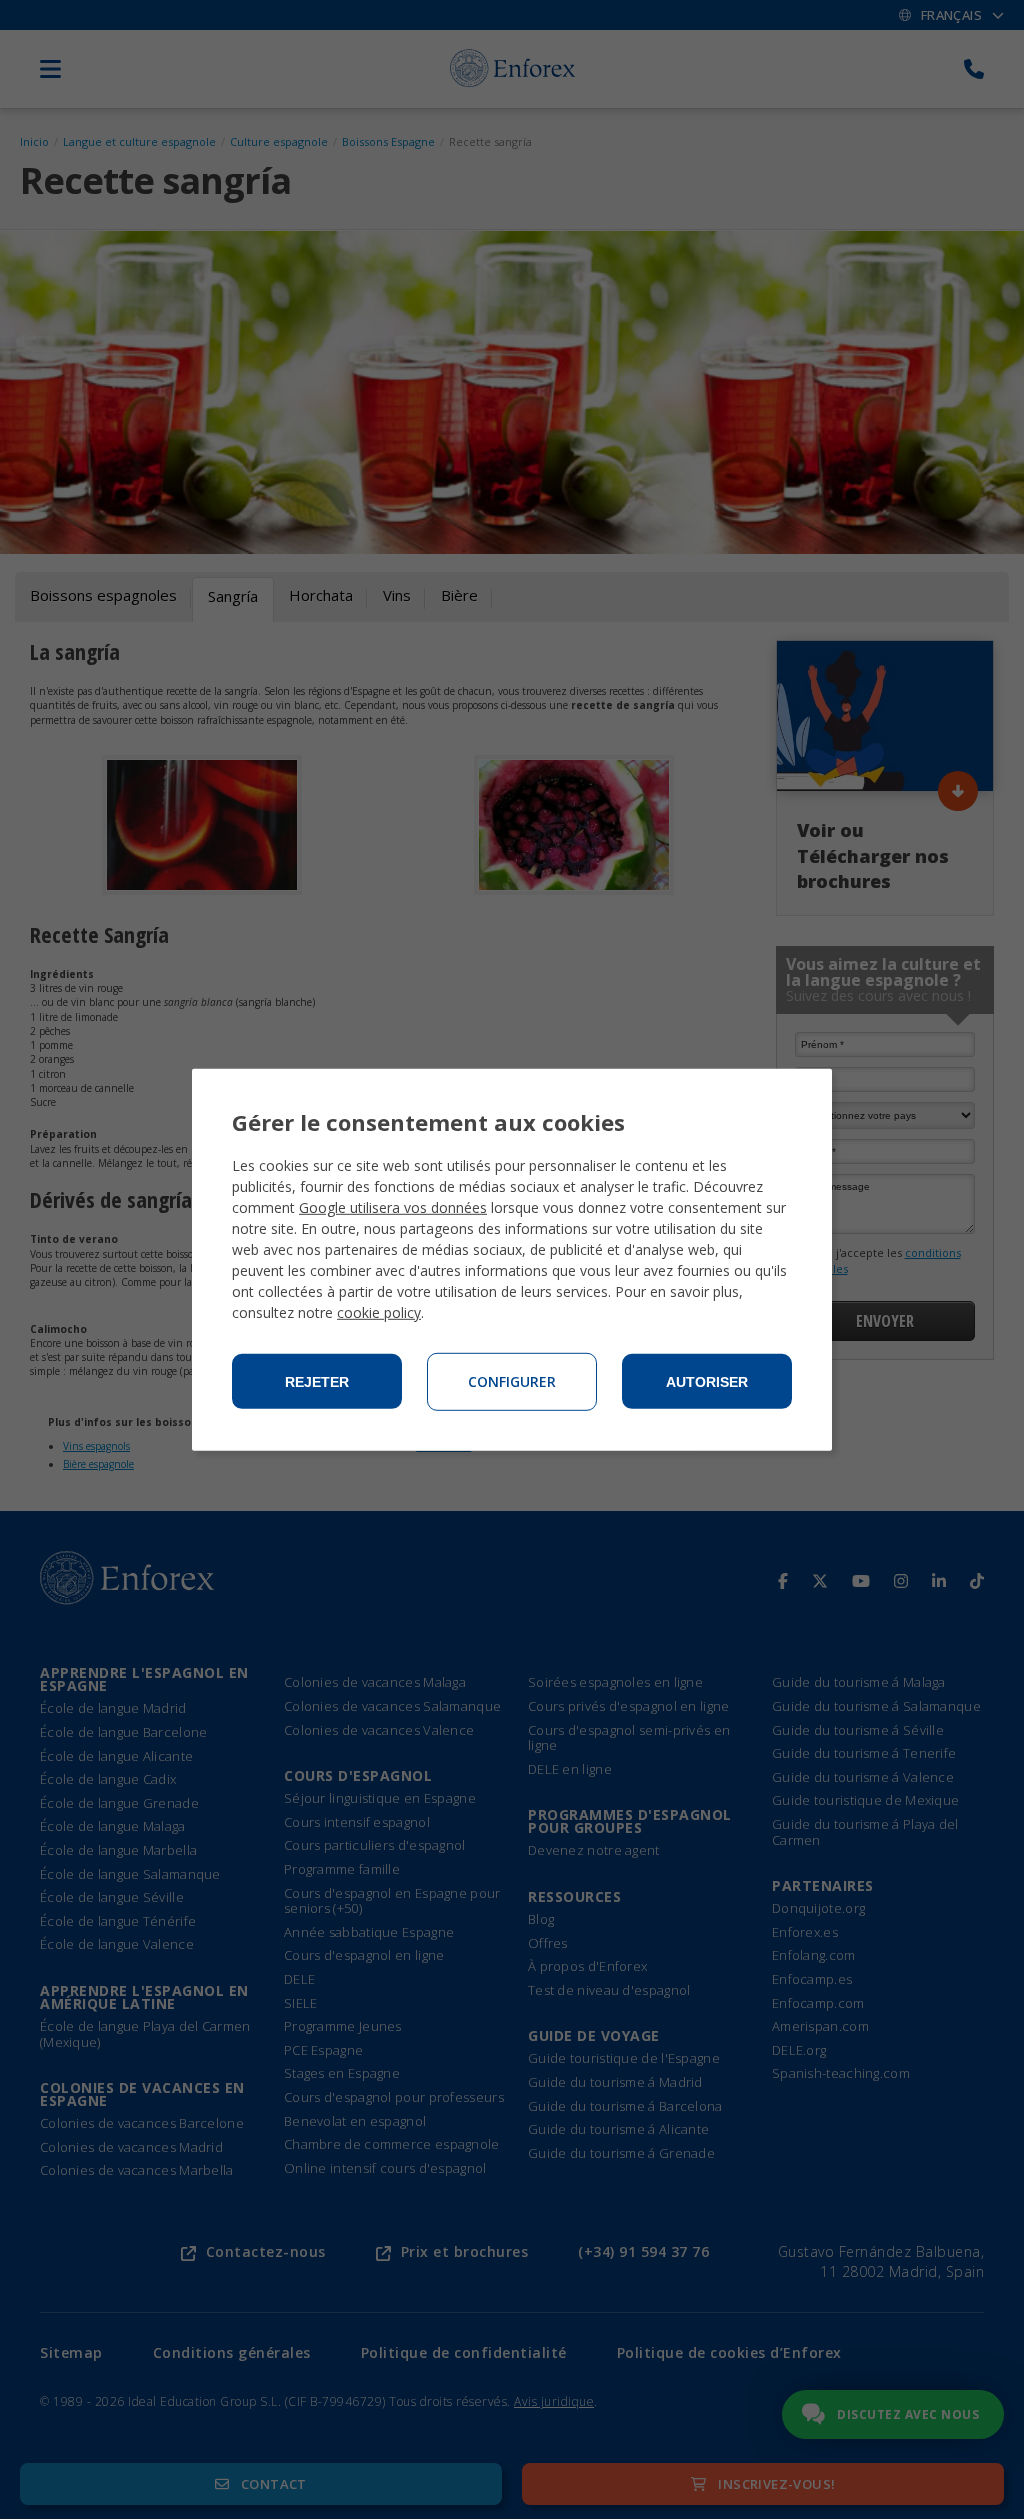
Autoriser (707, 1382)
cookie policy (379, 1312)
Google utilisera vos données (393, 1207)
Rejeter (317, 1382)
